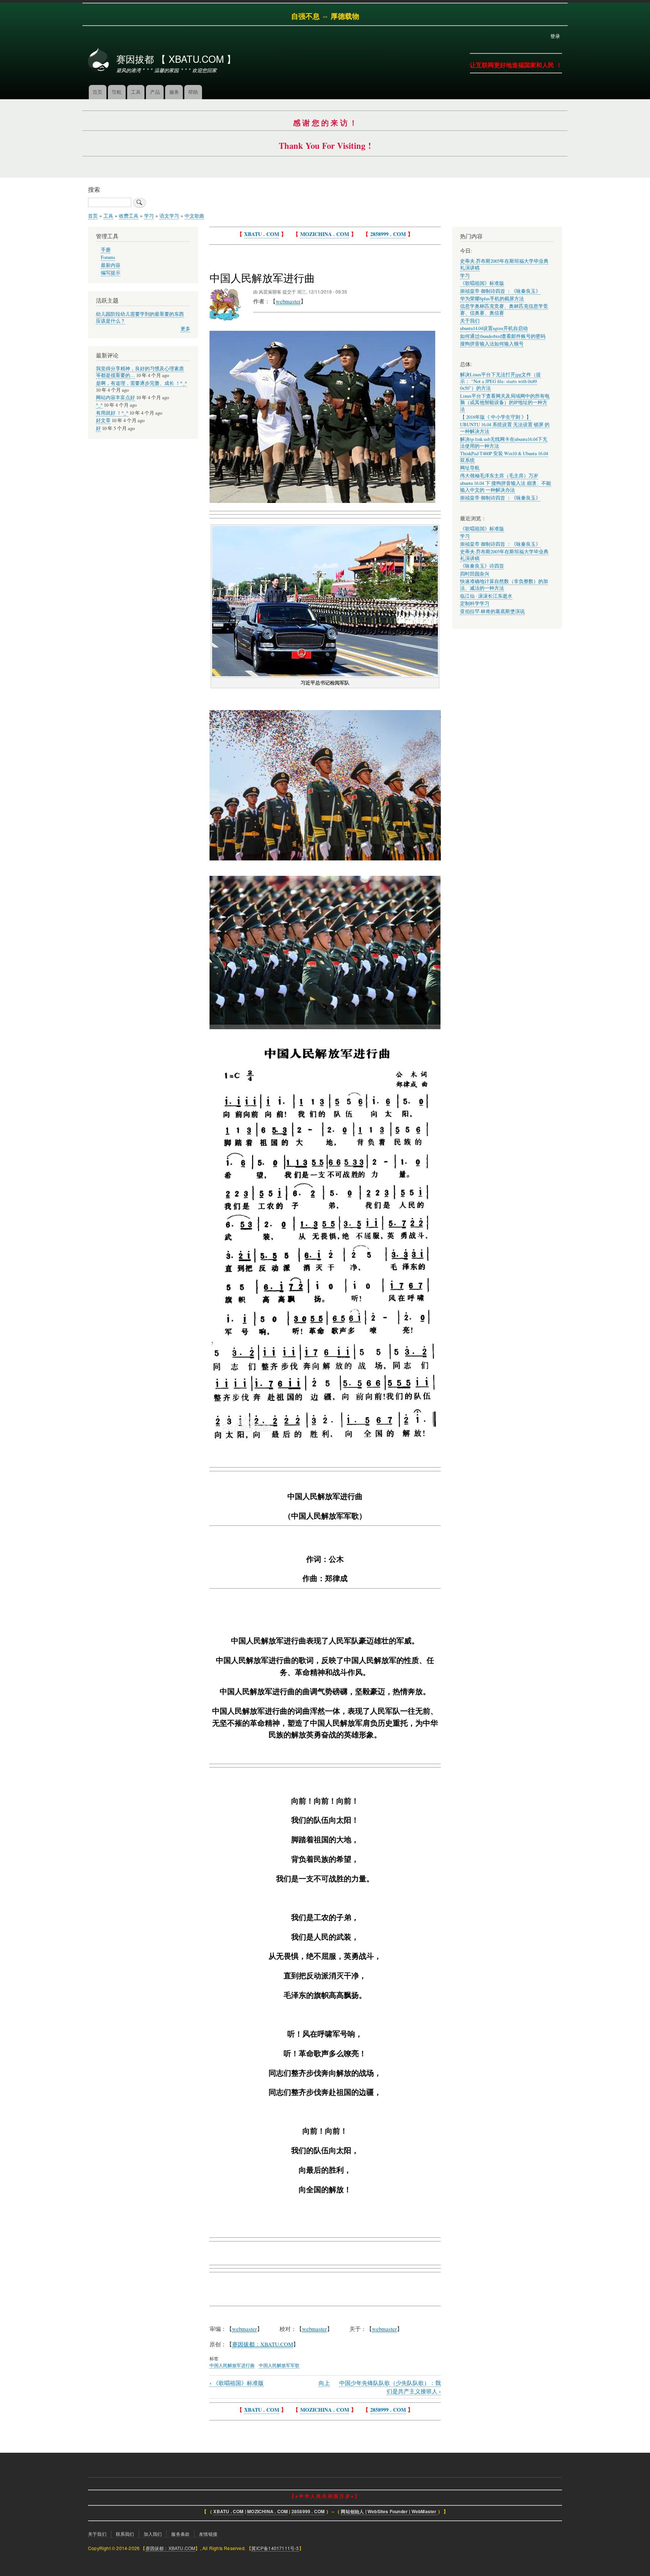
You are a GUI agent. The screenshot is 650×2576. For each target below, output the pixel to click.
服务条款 (180, 2534)
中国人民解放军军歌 (279, 2365)
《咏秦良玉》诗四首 (482, 566)
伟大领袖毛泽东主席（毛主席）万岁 (499, 476)
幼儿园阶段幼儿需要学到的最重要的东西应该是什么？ (140, 317)
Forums (108, 257)
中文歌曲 (194, 216)
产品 (155, 92)
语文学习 (169, 216)
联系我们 (125, 2534)
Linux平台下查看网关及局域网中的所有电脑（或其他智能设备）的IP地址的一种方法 (505, 403)
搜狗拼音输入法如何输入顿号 (492, 344)
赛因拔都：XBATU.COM (171, 2548)
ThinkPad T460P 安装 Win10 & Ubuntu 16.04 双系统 (504, 457)
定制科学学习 (475, 603)
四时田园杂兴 (475, 574)
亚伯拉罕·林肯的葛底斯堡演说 (492, 611)
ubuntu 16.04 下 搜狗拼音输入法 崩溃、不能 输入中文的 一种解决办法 (506, 487)
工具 (136, 92)
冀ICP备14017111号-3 (275, 2548)
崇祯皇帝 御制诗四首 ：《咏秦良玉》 (500, 291)
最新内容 (111, 265)
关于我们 (470, 321)
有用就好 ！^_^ (112, 413)
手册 (106, 250)
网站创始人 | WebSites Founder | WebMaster (389, 2512)
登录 (555, 36)
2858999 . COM (388, 234)
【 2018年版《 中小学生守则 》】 (496, 417)
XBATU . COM (262, 234)
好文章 (103, 420)
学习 (149, 216)
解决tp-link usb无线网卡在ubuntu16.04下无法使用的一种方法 (504, 443)
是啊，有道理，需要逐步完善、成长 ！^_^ (141, 383)
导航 (117, 92)
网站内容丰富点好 (115, 398)
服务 (174, 92)
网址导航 (470, 468)
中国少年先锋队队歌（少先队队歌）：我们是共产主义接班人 (390, 2387)
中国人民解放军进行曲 (232, 2365)
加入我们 (153, 2534)
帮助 (193, 92)
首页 (97, 92)
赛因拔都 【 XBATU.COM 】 (176, 59)
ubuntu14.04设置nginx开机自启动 (494, 328)
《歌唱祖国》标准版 (237, 2383)
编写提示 (111, 273)
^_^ (99, 405)
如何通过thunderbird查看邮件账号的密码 (503, 336)
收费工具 (129, 216)
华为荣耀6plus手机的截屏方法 (492, 299)
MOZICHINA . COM (325, 234)
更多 (185, 329)
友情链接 (208, 2534)
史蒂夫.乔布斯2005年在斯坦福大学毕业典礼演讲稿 (504, 555)
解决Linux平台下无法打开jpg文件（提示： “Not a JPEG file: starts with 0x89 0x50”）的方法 (500, 381)
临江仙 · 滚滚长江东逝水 (486, 596)
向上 (324, 2383)
